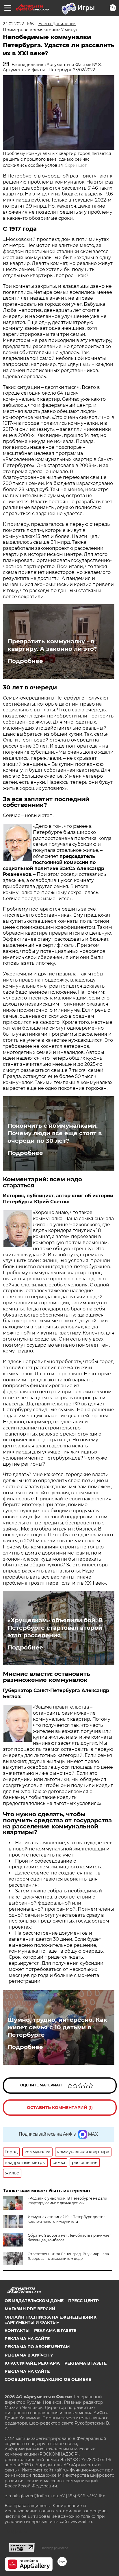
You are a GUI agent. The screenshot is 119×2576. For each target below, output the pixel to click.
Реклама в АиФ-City (29, 2355)
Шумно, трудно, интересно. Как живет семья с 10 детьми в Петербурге (57, 2027)
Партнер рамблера (54, 2548)
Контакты (17, 2330)
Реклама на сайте (27, 2339)
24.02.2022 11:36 (18, 24)
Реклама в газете (55, 2330)
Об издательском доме (34, 2301)
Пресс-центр (83, 2301)
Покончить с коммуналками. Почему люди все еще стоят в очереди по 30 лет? (55, 1133)
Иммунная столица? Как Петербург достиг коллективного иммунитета (66, 2219)
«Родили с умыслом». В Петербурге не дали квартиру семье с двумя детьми (67, 2201)
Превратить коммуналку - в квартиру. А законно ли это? (52, 645)
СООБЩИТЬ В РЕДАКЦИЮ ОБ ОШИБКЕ (48, 2379)
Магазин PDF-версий (30, 2309)
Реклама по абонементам (37, 2347)
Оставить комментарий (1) (60, 2108)
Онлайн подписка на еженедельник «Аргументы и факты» (51, 2320)
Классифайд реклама (32, 2363)
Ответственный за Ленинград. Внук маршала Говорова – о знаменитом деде (68, 2256)
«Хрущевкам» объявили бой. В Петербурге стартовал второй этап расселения (55, 1628)
